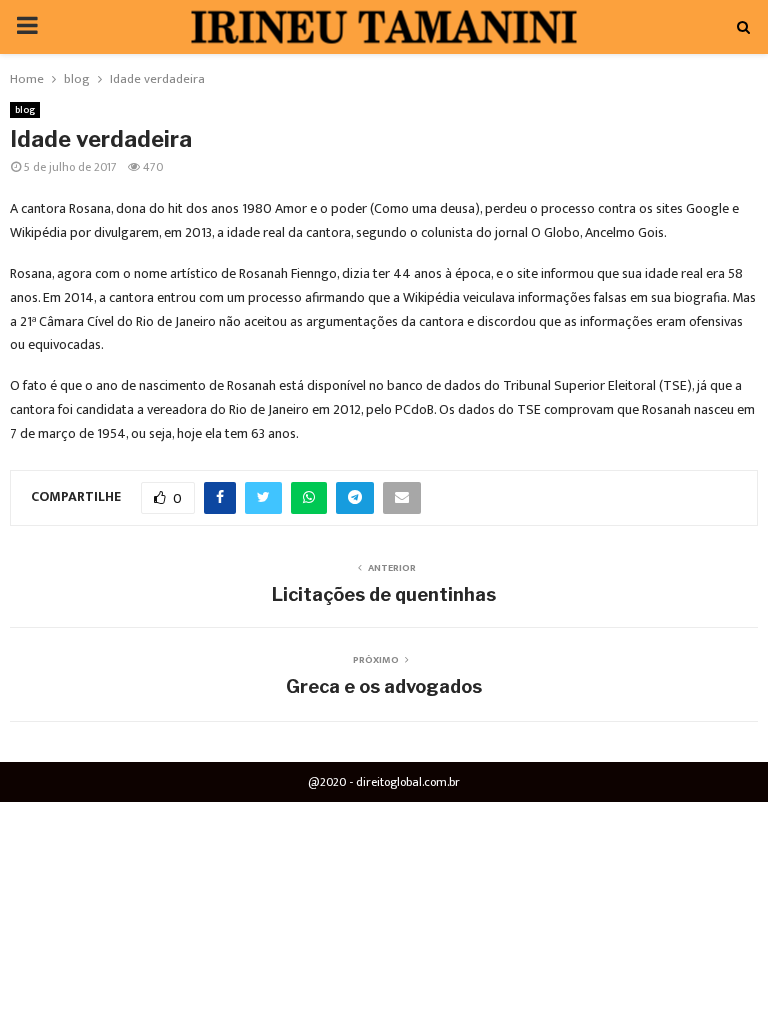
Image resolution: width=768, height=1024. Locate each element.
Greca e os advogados (384, 686)
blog (25, 110)
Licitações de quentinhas (384, 594)
